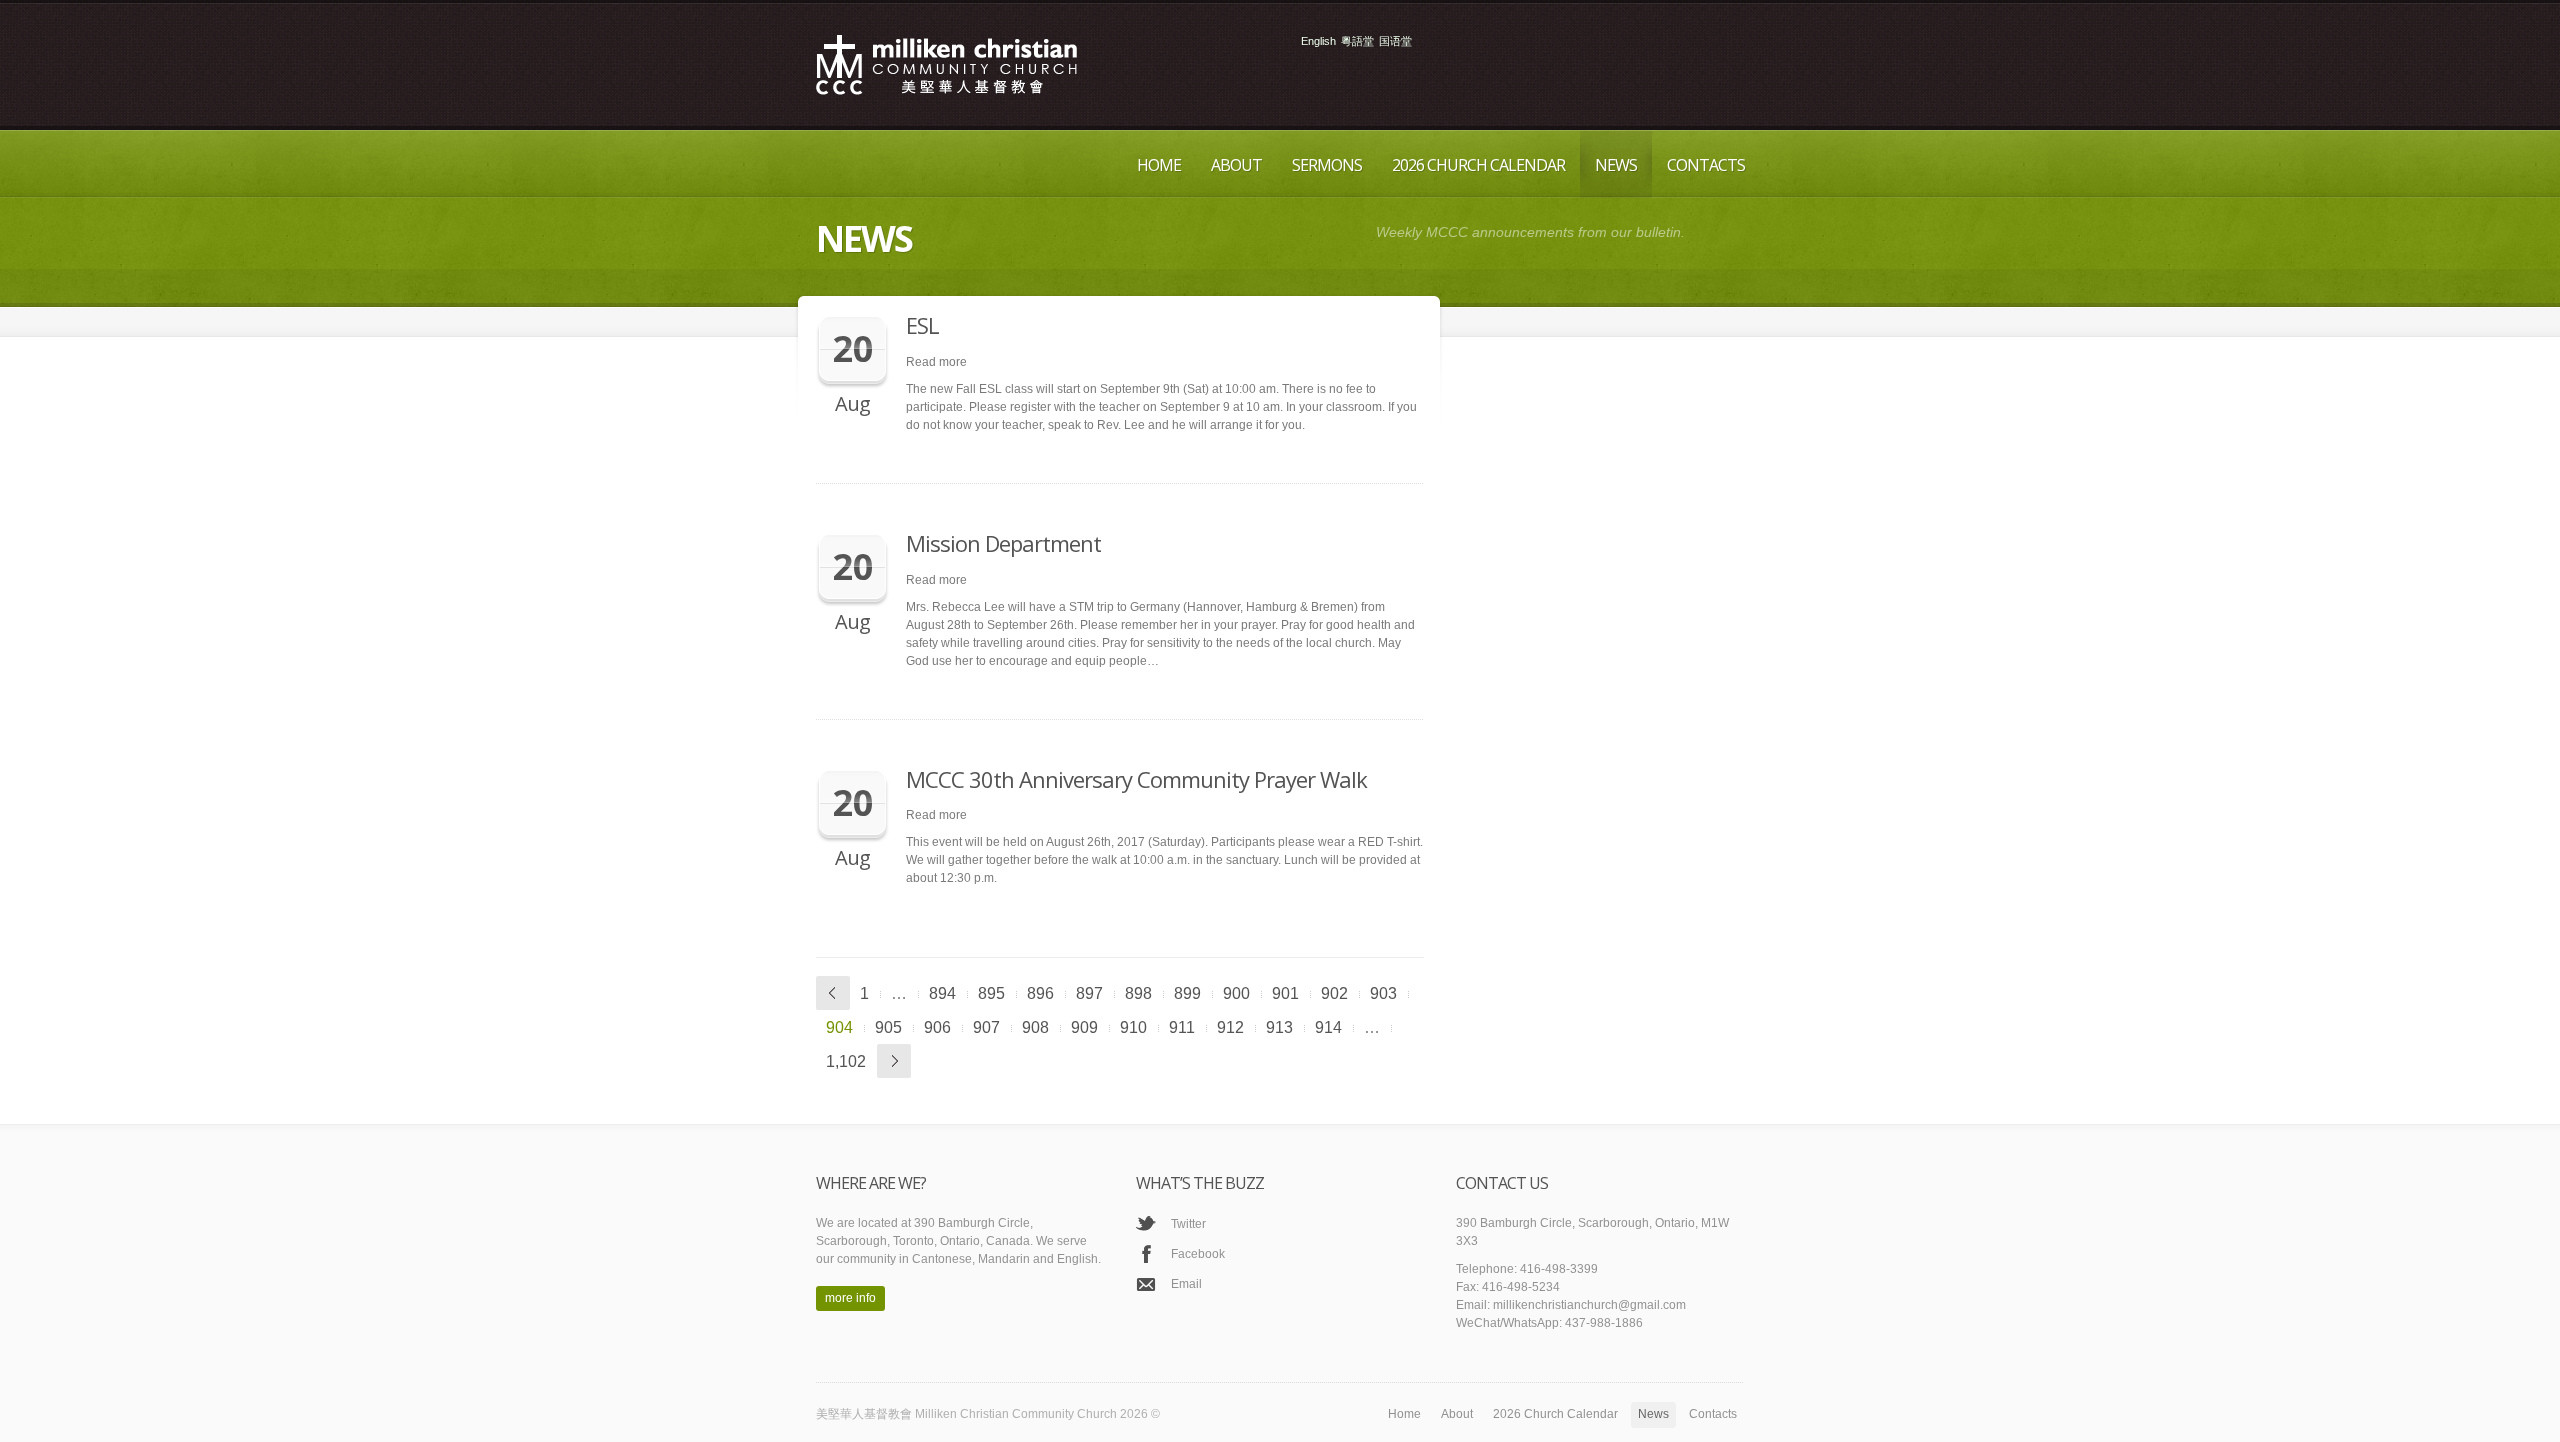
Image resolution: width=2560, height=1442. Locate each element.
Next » (894, 1061)
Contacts (1706, 165)
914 (1328, 1027)
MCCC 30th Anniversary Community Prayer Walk (1136, 779)
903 (1383, 993)
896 (1040, 993)
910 (1133, 1027)
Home (1159, 165)
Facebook (1198, 1254)
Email (1186, 1284)
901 (1285, 993)
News (1616, 165)
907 (986, 1027)
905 (888, 1027)
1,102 (846, 1061)
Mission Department (1003, 543)
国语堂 (1395, 41)
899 (1187, 993)
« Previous (833, 993)
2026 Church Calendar (1478, 165)
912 (1230, 1027)
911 (1182, 1027)
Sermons (1327, 165)
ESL (922, 325)
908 (1035, 1027)
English (1318, 41)
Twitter (1188, 1224)
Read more (936, 362)
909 (1084, 1027)
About (1236, 165)
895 (991, 993)
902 (1334, 993)
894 (942, 993)
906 (937, 1027)
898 (1138, 993)
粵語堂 (1357, 41)
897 (1089, 993)
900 (1236, 993)
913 (1279, 1027)
